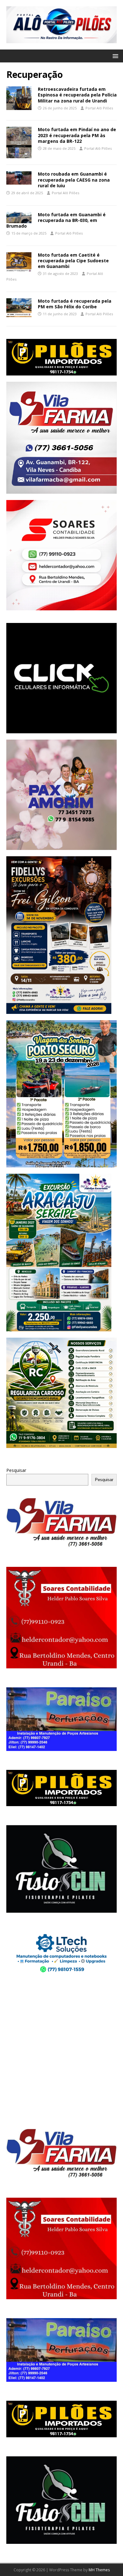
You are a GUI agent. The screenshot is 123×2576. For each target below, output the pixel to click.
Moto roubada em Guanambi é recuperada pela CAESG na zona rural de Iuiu (74, 180)
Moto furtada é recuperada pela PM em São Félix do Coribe (75, 304)
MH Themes (99, 2570)
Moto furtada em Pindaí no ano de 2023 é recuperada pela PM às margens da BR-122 (77, 135)
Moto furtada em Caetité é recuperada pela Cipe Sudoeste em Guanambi (73, 261)
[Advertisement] (61, 2052)
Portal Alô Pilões (99, 108)
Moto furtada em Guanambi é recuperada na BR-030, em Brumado (56, 220)
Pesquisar (16, 1470)
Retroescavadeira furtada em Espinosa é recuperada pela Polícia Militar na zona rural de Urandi (77, 95)
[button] (114, 56)
